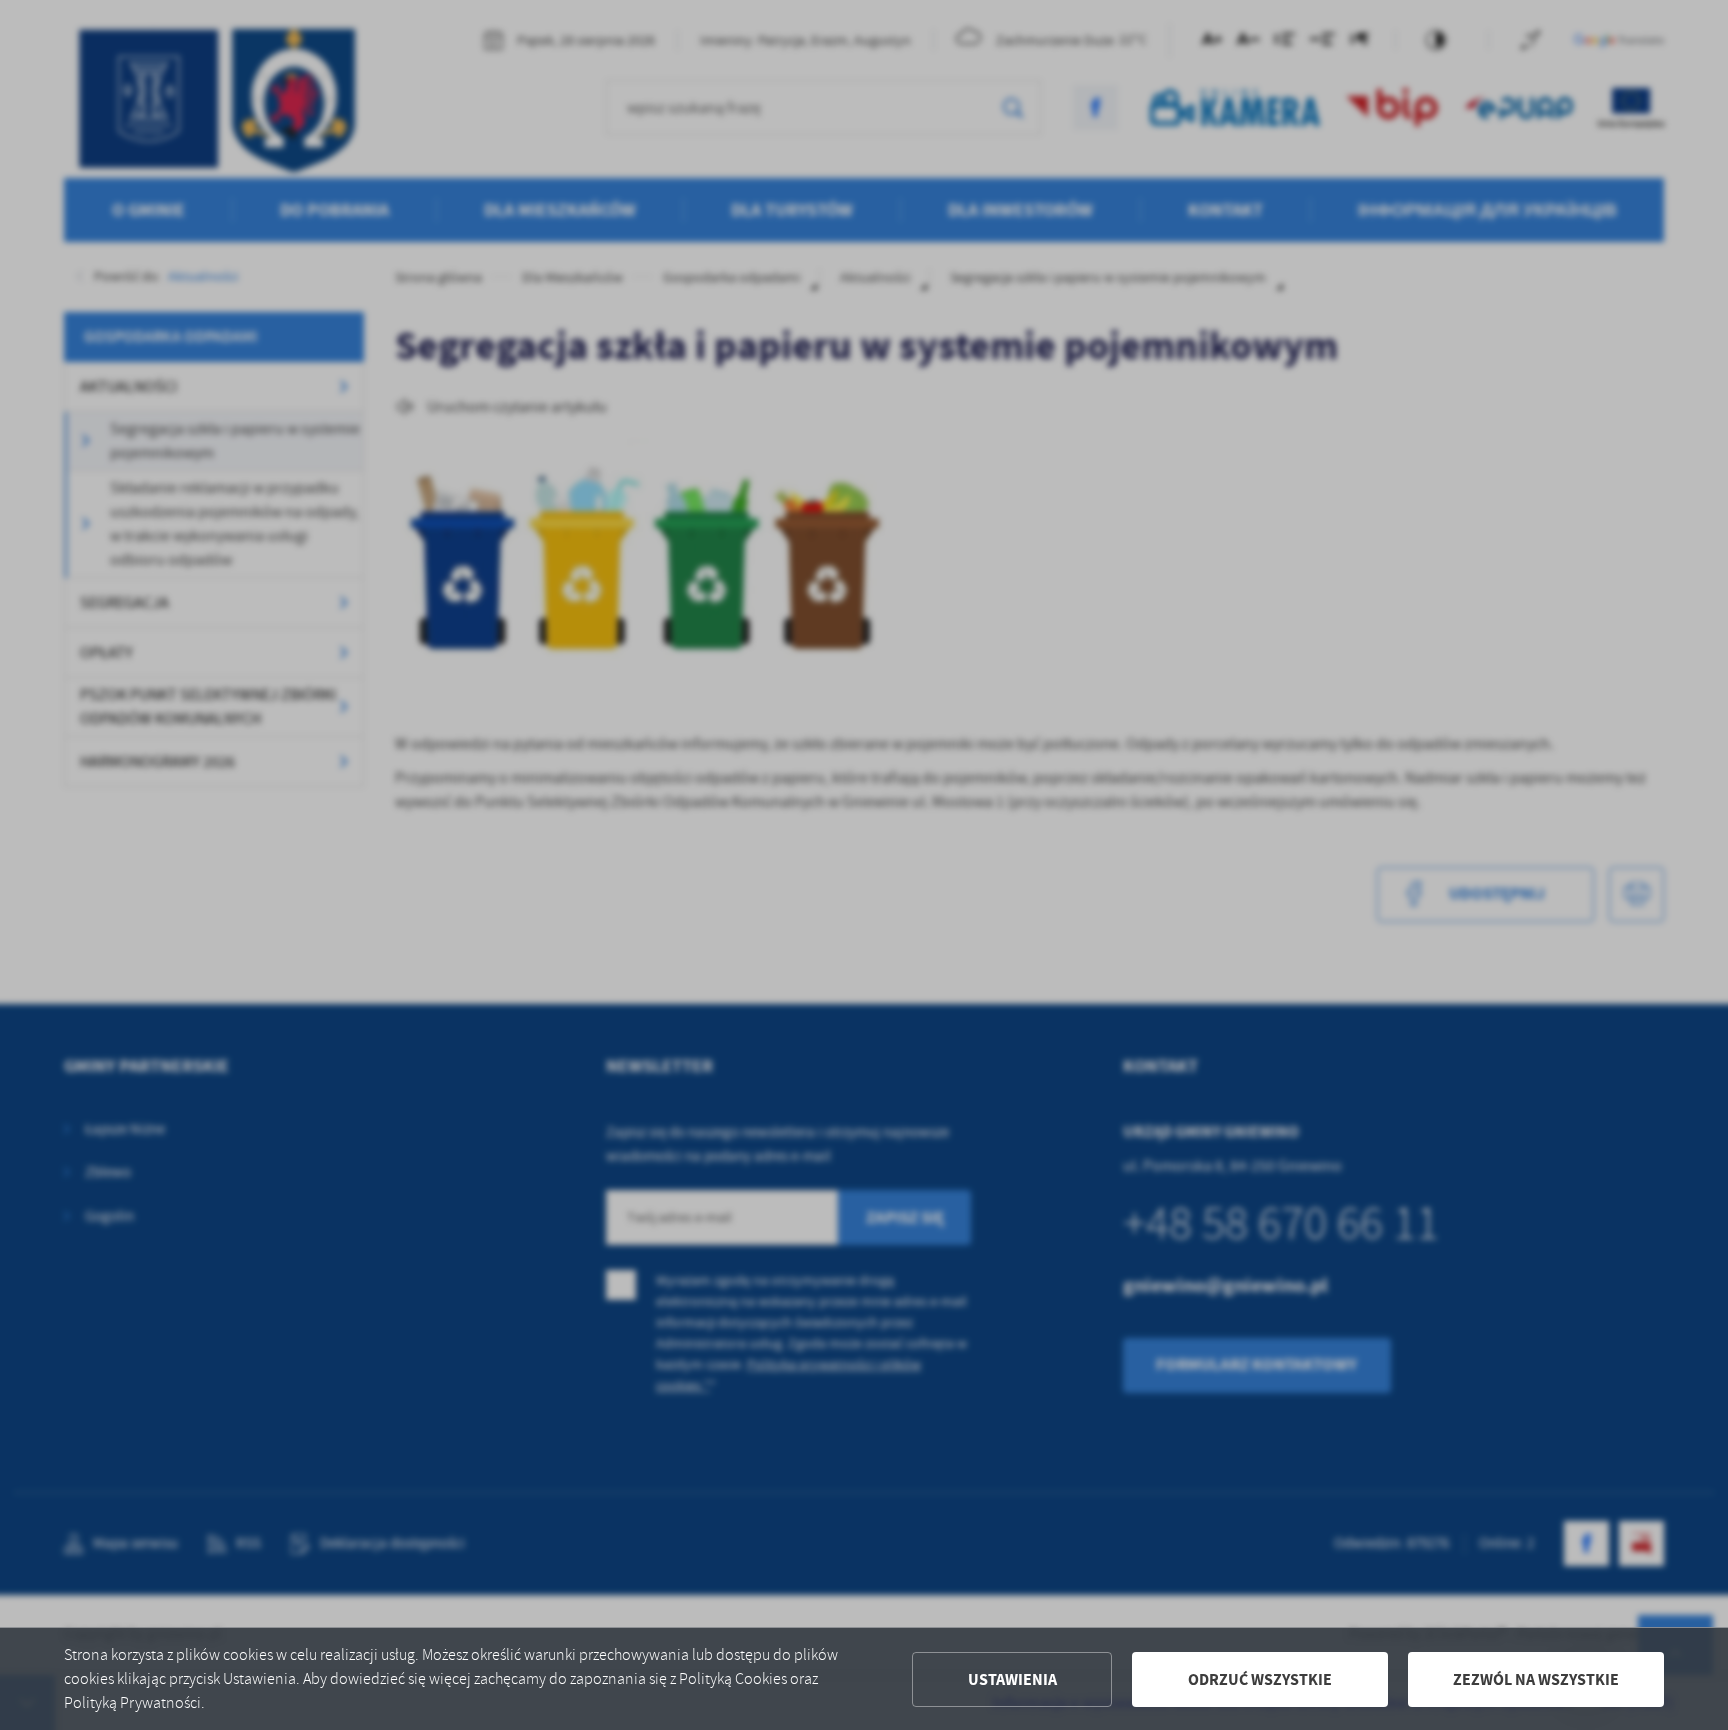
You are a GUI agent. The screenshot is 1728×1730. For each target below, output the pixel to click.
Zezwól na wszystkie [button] (1536, 1679)
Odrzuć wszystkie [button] (1260, 1679)
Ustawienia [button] (1012, 1679)
